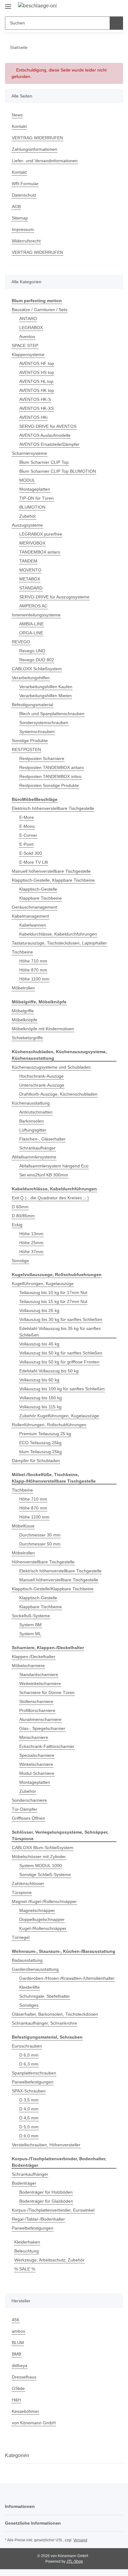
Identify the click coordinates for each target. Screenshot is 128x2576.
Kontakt (19, 126)
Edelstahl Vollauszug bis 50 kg (49, 1371)
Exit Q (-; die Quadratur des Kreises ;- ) (50, 1198)
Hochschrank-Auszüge (41, 1076)
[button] (98, 7)
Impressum (23, 229)
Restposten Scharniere (42, 758)
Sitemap (20, 218)
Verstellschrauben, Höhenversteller (46, 2145)
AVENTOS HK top (37, 390)
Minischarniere (34, 1737)
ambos (18, 2331)
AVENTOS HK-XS (37, 408)
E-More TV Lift (34, 862)
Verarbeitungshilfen (31, 678)
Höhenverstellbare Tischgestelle (43, 1562)
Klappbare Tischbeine (41, 898)
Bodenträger (24, 2183)
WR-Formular (25, 184)
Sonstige (20, 1261)
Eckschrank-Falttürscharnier (47, 1746)
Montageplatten (35, 489)
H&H (16, 2400)
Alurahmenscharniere (40, 1719)
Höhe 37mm (31, 1252)
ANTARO (28, 319)
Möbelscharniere (28, 1666)
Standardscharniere (39, 1675)
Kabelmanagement (30, 916)
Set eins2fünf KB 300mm (44, 1175)
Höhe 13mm (31, 1234)
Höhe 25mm (31, 1243)
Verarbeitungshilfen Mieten (46, 696)
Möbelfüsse (23, 1526)
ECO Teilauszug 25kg (40, 1443)
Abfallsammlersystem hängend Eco (54, 1166)
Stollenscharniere (36, 1701)
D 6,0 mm (29, 2055)
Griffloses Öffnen (28, 1818)
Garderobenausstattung (35, 1969)
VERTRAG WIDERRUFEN (37, 138)
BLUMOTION (32, 507)
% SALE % (25, 2269)
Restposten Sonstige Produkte (49, 785)
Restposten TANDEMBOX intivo (50, 776)
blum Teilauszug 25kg (41, 1452)
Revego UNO (32, 651)
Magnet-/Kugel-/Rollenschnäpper (44, 1901)
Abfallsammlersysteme (34, 1157)
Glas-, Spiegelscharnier (42, 1728)
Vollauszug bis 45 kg (39, 1344)
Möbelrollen (23, 988)
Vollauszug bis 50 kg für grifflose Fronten (59, 1362)
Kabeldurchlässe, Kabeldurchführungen (58, 934)
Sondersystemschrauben (44, 723)
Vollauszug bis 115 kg (40, 1407)
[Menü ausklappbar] (8, 4)
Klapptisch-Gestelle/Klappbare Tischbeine (53, 1589)
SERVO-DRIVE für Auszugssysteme (54, 597)
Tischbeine (22, 952)
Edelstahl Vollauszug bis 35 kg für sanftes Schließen (60, 1332)
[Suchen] (116, 23)
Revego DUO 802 (37, 660)
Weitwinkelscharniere (40, 1683)
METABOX (30, 579)
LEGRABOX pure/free (41, 534)
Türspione (22, 1892)
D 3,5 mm (29, 2100)
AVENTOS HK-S (35, 399)
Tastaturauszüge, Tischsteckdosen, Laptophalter (59, 943)
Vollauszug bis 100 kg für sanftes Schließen (62, 1389)
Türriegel (21, 1937)
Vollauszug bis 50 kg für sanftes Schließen (61, 1353)
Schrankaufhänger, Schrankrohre (44, 2023)
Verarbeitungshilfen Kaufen (46, 687)
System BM (30, 1625)
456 (16, 2320)
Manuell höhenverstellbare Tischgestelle (51, 871)
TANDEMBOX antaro (40, 552)
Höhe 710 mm (33, 961)
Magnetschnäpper (37, 1910)
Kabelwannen (33, 925)
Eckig (17, 1225)
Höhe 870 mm (33, 970)
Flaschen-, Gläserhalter (42, 1139)
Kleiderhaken (27, 2242)
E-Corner (28, 835)
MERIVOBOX (32, 543)
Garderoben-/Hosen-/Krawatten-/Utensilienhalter (67, 1978)
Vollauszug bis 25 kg (39, 1310)
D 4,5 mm (29, 2118)
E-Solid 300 (31, 853)
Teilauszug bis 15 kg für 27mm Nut (53, 1301)
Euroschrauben (27, 2046)
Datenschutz (24, 195)
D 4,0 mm (29, 2109)
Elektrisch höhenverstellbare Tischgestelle (53, 808)
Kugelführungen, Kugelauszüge (43, 1284)
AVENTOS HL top (36, 381)
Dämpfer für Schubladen (36, 1461)
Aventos (27, 337)
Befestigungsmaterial (32, 705)
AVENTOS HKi (33, 417)
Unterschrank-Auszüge (42, 1085)
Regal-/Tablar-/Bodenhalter (38, 2219)
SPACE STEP (25, 345)
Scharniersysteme (30, 453)
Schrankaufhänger (37, 1148)
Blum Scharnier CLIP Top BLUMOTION (58, 471)
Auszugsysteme (27, 525)
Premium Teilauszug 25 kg (45, 1434)
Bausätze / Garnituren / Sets (40, 310)
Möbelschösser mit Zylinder (39, 1857)
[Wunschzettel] (108, 7)
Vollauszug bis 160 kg (41, 1398)
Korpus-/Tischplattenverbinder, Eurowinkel (53, 2210)
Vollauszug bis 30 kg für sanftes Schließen (61, 1319)
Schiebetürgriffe (27, 1038)
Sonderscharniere (29, 1800)
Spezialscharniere (37, 1755)
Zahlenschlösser (28, 1883)
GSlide (18, 2388)
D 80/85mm (23, 1216)
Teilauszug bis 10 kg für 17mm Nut (53, 1292)
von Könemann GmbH (34, 2423)
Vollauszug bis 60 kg (39, 1380)
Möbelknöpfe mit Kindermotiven (43, 1029)
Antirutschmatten (36, 1112)
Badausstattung (27, 1960)
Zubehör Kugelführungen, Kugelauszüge (59, 1416)
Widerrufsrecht (26, 241)
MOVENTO (30, 570)
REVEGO (21, 642)
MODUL (27, 480)
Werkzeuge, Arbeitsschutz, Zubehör (49, 2260)
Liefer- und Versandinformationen (45, 161)
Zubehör (28, 516)
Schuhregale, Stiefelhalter (45, 1996)
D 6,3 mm (29, 2064)
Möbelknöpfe (25, 1020)
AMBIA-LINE (32, 624)
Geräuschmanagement (34, 907)
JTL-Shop (75, 2561)
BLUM (18, 2343)
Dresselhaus (24, 2377)
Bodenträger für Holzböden (46, 2192)
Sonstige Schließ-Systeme (45, 1874)
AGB (16, 206)
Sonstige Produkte (30, 741)
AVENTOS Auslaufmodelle (45, 435)
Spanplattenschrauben (34, 2073)
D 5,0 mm (29, 2127)
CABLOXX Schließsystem (37, 669)
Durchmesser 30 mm (40, 1535)
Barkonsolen (32, 1121)
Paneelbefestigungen (33, 2082)
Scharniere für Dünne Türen (47, 1692)
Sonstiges (29, 2005)
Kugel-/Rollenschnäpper (43, 1928)
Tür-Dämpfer (25, 1809)
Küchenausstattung (31, 1103)
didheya (20, 2365)
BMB (16, 2354)
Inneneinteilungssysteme (36, 615)
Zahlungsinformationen (34, 149)
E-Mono (27, 826)
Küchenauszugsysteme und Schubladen (51, 1067)
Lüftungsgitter (33, 1130)
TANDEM (28, 561)
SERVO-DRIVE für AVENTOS (48, 426)
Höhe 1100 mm (34, 979)
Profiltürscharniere (37, 1710)
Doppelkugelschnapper (42, 1919)
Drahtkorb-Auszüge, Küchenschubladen (58, 1094)
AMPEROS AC (33, 606)
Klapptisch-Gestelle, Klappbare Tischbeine (53, 880)
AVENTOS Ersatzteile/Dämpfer (49, 444)
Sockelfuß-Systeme (31, 1616)
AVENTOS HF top (37, 363)
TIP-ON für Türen (37, 498)
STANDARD (31, 588)
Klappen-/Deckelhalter (34, 1657)
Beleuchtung (27, 2251)
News (17, 115)
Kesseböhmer (25, 2411)
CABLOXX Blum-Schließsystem (43, 1848)
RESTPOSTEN (26, 749)
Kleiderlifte (30, 1987)
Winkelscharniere (36, 1764)
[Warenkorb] (118, 7)
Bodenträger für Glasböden (46, 2201)
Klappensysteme (28, 354)
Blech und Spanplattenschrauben (52, 714)
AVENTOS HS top (37, 372)
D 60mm (20, 1207)
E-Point (26, 844)
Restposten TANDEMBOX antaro (52, 767)
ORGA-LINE (31, 633)
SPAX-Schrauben (29, 2091)
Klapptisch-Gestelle (38, 889)
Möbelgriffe (23, 1011)
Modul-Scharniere (37, 1773)
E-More (27, 817)
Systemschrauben (37, 732)
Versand (80, 2540)
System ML (30, 1634)
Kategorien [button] (17, 2455)
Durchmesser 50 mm (40, 1544)
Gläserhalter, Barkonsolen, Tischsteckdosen (55, 2014)
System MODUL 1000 (41, 1866)
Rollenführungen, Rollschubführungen (49, 1425)
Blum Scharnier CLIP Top (44, 462)
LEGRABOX (31, 328)
